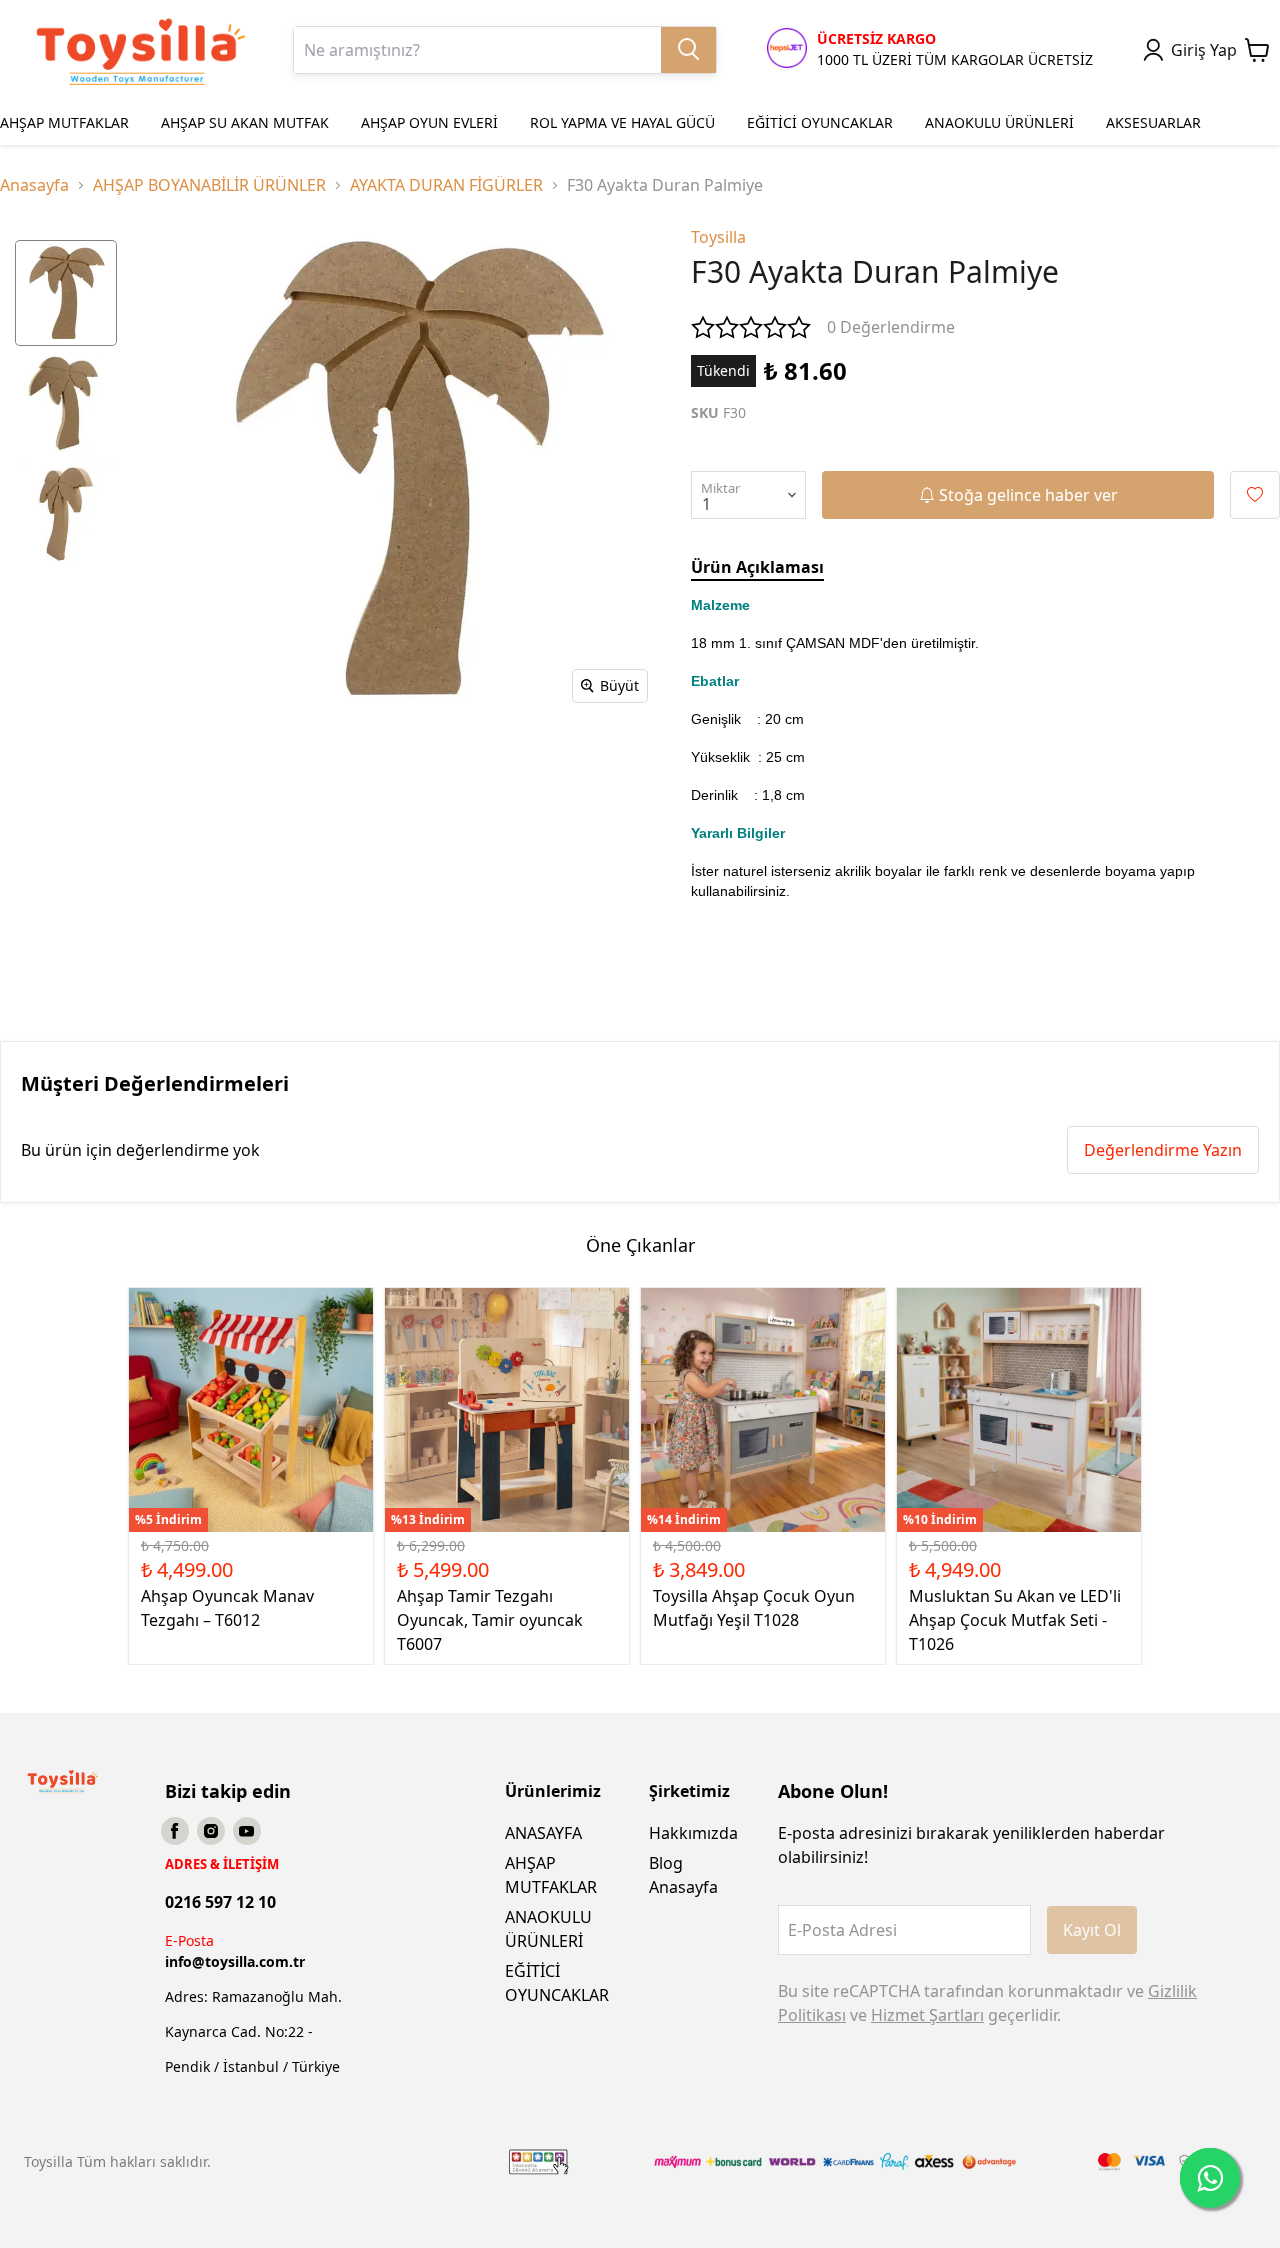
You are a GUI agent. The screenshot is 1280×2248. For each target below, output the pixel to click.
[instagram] (211, 1831)
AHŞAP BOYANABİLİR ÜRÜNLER (209, 185)
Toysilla (718, 237)
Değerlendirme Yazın (1163, 1150)
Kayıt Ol (1092, 1930)
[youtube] (247, 1831)
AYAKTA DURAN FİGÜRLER (446, 185)
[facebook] (175, 1831)
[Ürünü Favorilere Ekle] (1255, 495)
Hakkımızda (693, 1833)
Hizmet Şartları (927, 2015)
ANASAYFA (543, 1833)
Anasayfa (34, 185)
